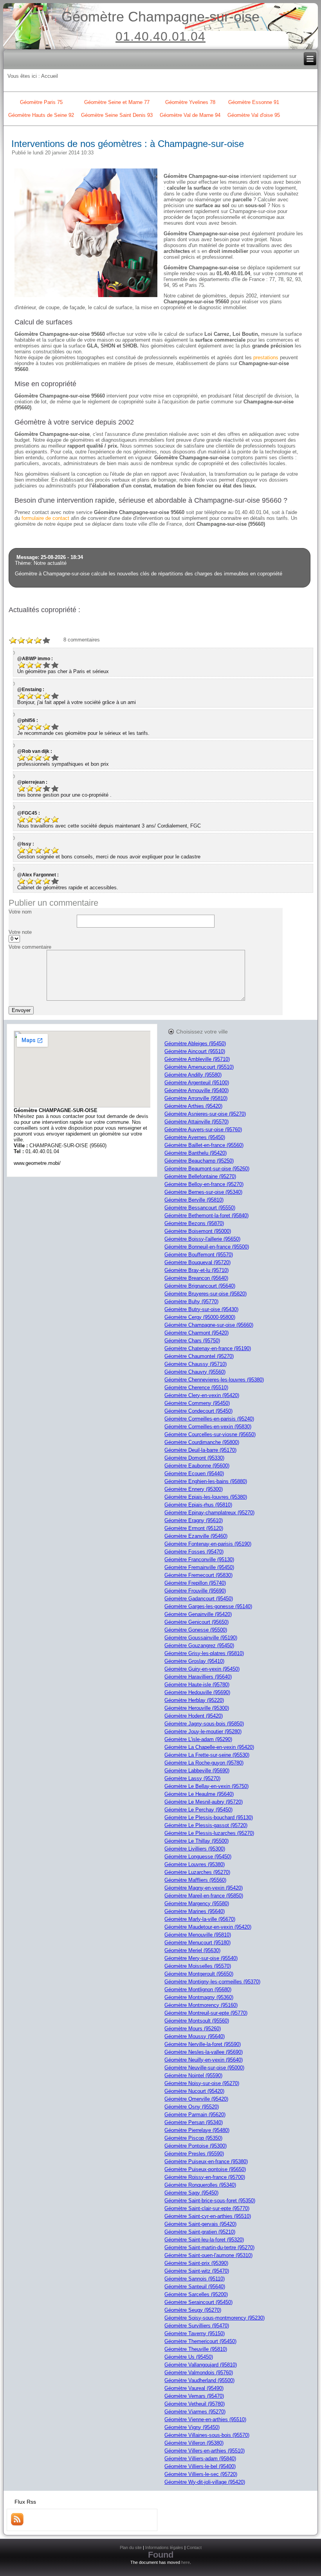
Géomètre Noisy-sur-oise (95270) (202, 2083)
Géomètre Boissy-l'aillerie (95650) (202, 1239)
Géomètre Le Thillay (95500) (197, 1841)
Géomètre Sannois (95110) (195, 2279)
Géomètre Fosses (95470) (194, 1552)
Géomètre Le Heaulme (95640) (199, 1794)
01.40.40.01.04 (160, 36)
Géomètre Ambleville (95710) (197, 1059)
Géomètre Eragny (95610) (194, 1520)
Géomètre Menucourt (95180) (197, 1943)
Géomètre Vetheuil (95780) (195, 2404)
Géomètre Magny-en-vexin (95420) (204, 1888)
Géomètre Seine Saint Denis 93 (117, 115)
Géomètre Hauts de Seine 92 (41, 115)
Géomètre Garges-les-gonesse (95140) (208, 1606)
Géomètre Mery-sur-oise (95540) (201, 1958)
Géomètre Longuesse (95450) (198, 1857)
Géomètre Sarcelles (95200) (196, 2294)
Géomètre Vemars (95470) (194, 2396)
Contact (194, 2547)
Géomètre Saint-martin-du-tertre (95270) (209, 2247)
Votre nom (20, 912)
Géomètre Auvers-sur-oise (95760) (203, 1129)
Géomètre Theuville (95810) (196, 2349)
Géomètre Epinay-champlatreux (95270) (209, 1513)
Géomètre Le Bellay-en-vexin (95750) (206, 1786)
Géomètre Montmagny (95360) (199, 1997)
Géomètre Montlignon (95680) (198, 1989)
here (186, 2562)
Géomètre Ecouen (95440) (194, 1473)
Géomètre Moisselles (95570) (198, 1966)
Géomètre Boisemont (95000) (198, 1231)
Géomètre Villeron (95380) (194, 2443)
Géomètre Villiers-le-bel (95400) (200, 2466)
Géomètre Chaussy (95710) (196, 1364)
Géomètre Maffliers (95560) (195, 1880)
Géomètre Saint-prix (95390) (196, 2263)
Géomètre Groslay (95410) (194, 1661)
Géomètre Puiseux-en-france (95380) (206, 2161)
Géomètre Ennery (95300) (194, 1489)
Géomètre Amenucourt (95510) (199, 1067)
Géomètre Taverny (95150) (195, 2333)
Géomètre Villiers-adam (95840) (200, 2459)
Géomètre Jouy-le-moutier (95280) (203, 1731)
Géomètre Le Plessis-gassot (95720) (206, 1825)
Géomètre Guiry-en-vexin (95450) (202, 1669)
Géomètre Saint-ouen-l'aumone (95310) (208, 2255)
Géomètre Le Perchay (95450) (198, 1810)
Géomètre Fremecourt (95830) (198, 1575)
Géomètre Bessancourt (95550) (200, 1208)
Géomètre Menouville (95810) (198, 1935)
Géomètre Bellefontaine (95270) (200, 1176)
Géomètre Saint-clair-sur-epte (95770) (207, 2208)
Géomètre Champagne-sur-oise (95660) (209, 1325)
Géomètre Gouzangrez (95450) (199, 1645)
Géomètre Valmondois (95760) (199, 2373)
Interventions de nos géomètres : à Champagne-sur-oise (128, 144)
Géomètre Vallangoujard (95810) (201, 2365)
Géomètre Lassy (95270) (192, 1778)
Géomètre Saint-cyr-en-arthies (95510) (208, 2216)
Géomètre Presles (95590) (194, 2154)
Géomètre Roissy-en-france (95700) (205, 2177)
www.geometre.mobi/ (37, 1163)
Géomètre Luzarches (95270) (197, 1872)
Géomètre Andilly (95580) (193, 1075)
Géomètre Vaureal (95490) (194, 2388)
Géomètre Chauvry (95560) (195, 1372)
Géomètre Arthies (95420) (193, 1106)
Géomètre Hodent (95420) (194, 1716)
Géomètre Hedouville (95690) (197, 1692)
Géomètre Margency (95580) (197, 1903)
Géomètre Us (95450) (189, 2357)
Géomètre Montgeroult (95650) (199, 1974)
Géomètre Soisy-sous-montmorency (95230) (215, 2318)
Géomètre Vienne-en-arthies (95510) (205, 2419)
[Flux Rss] (17, 2524)
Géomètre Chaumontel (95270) (199, 1356)
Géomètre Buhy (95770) (191, 1301)
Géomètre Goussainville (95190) (201, 1638)
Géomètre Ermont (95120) (194, 1528)
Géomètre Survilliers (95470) (197, 2326)
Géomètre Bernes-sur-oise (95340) (203, 1192)
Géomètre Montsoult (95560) (197, 2021)
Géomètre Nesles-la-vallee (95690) (204, 2052)
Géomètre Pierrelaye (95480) (197, 2130)
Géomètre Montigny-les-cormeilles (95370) (212, 1982)
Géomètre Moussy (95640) (195, 2036)
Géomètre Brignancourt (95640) (200, 1286)
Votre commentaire (30, 947)
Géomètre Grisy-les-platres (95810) (204, 1653)
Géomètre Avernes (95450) (195, 1137)
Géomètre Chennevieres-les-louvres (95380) (214, 1380)
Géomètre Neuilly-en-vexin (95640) (204, 2060)
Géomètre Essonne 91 (254, 102)
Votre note (20, 932)
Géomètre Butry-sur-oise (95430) (201, 1309)
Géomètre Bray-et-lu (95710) (197, 1270)
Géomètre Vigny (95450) (192, 2427)
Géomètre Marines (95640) (195, 1911)
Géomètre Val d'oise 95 (254, 115)
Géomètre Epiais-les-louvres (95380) (206, 1497)
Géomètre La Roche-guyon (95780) (204, 1763)
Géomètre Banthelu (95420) (196, 1153)
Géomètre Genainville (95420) (198, 1614)
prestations (266, 357)
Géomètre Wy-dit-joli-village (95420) (205, 2482)
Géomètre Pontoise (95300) (196, 2146)
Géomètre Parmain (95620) (195, 2115)
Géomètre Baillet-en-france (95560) (204, 1145)
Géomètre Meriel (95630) (192, 1950)
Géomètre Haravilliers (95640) (198, 1677)
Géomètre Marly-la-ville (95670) (200, 1919)
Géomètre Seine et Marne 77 (117, 102)
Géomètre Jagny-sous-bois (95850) (204, 1724)
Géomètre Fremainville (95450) (199, 1567)
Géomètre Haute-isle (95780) (197, 1685)
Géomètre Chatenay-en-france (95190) (208, 1348)
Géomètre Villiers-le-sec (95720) (201, 2474)
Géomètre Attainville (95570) (197, 1122)
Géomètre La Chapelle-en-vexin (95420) (209, 1747)
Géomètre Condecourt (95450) (198, 1411)
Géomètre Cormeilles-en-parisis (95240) (209, 1419)
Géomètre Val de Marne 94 (190, 115)
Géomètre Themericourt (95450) (200, 2341)
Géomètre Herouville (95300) (197, 1708)
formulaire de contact (45, 518)
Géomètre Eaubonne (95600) (197, 1466)
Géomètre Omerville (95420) (196, 2099)
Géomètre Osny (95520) (192, 2107)
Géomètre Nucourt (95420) (194, 2091)
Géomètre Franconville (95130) (199, 1559)
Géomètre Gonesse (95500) (196, 1630)
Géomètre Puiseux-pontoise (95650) (205, 2169)
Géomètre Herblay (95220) (194, 1700)
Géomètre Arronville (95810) (196, 1098)
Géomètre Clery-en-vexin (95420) (202, 1395)
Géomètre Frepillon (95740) (195, 1583)
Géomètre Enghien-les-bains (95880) (206, 1481)
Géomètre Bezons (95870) (194, 1223)
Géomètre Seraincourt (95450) (198, 2302)
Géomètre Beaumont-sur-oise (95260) (207, 1169)
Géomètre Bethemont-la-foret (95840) (206, 1215)
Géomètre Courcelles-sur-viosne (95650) (210, 1434)
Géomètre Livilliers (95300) (195, 1849)
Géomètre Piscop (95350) (193, 2138)
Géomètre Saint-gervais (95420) (200, 2224)
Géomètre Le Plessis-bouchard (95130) (209, 1817)
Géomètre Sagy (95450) (191, 2193)
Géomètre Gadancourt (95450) (199, 1599)
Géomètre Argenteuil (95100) (197, 1083)
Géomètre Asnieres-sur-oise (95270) (205, 1114)
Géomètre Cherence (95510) (196, 1387)
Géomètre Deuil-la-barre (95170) (200, 1450)
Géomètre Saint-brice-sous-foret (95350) (210, 2201)
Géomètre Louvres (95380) (195, 1864)
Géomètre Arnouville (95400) (197, 1090)
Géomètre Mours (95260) (193, 2029)
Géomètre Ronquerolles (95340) (200, 2185)
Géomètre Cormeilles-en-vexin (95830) (208, 1427)
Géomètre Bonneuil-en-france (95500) (207, 1247)
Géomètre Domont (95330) (194, 1458)
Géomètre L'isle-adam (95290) (198, 1739)
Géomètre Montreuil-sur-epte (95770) (206, 2013)
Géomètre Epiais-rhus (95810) (198, 1505)
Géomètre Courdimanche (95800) (202, 1442)
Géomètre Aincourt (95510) (195, 1051)
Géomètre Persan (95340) (194, 2122)
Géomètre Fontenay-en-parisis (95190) (208, 1544)
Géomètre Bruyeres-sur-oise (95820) (206, 1294)
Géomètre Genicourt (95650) (197, 1622)
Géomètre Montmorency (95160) (201, 2005)
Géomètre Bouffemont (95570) (199, 1255)
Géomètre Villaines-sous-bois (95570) (207, 2435)
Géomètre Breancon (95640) (196, 1278)
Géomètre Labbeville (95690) (197, 1771)
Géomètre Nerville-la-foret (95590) (203, 2044)
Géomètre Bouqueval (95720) (197, 1262)
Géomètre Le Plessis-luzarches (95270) (209, 1833)
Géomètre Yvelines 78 (190, 102)
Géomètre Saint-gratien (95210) (200, 2232)
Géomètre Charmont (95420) (197, 1333)
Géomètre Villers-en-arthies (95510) (205, 2451)
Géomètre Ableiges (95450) (195, 1043)
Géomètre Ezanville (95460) (196, 1536)
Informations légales (164, 2547)
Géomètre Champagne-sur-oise (160, 17)
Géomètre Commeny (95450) (197, 1403)
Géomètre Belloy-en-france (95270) (204, 1184)
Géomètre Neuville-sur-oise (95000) (204, 2068)
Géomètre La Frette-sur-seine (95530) (207, 1755)
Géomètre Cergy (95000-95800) (200, 1317)
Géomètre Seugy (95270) (193, 2310)
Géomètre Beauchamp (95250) (199, 1161)
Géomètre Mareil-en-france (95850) (204, 1896)
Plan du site (131, 2547)
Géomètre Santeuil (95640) (195, 2287)
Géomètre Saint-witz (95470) (197, 2271)
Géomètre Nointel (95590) (193, 2075)
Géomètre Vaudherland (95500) (199, 2380)
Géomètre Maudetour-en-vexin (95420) (208, 1927)
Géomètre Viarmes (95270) (195, 2412)
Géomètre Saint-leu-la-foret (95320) (204, 2240)
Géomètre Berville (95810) (194, 1200)
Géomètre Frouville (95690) (195, 1591)
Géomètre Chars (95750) (192, 1341)
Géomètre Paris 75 (41, 102)
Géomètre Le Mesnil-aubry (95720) (204, 1802)
